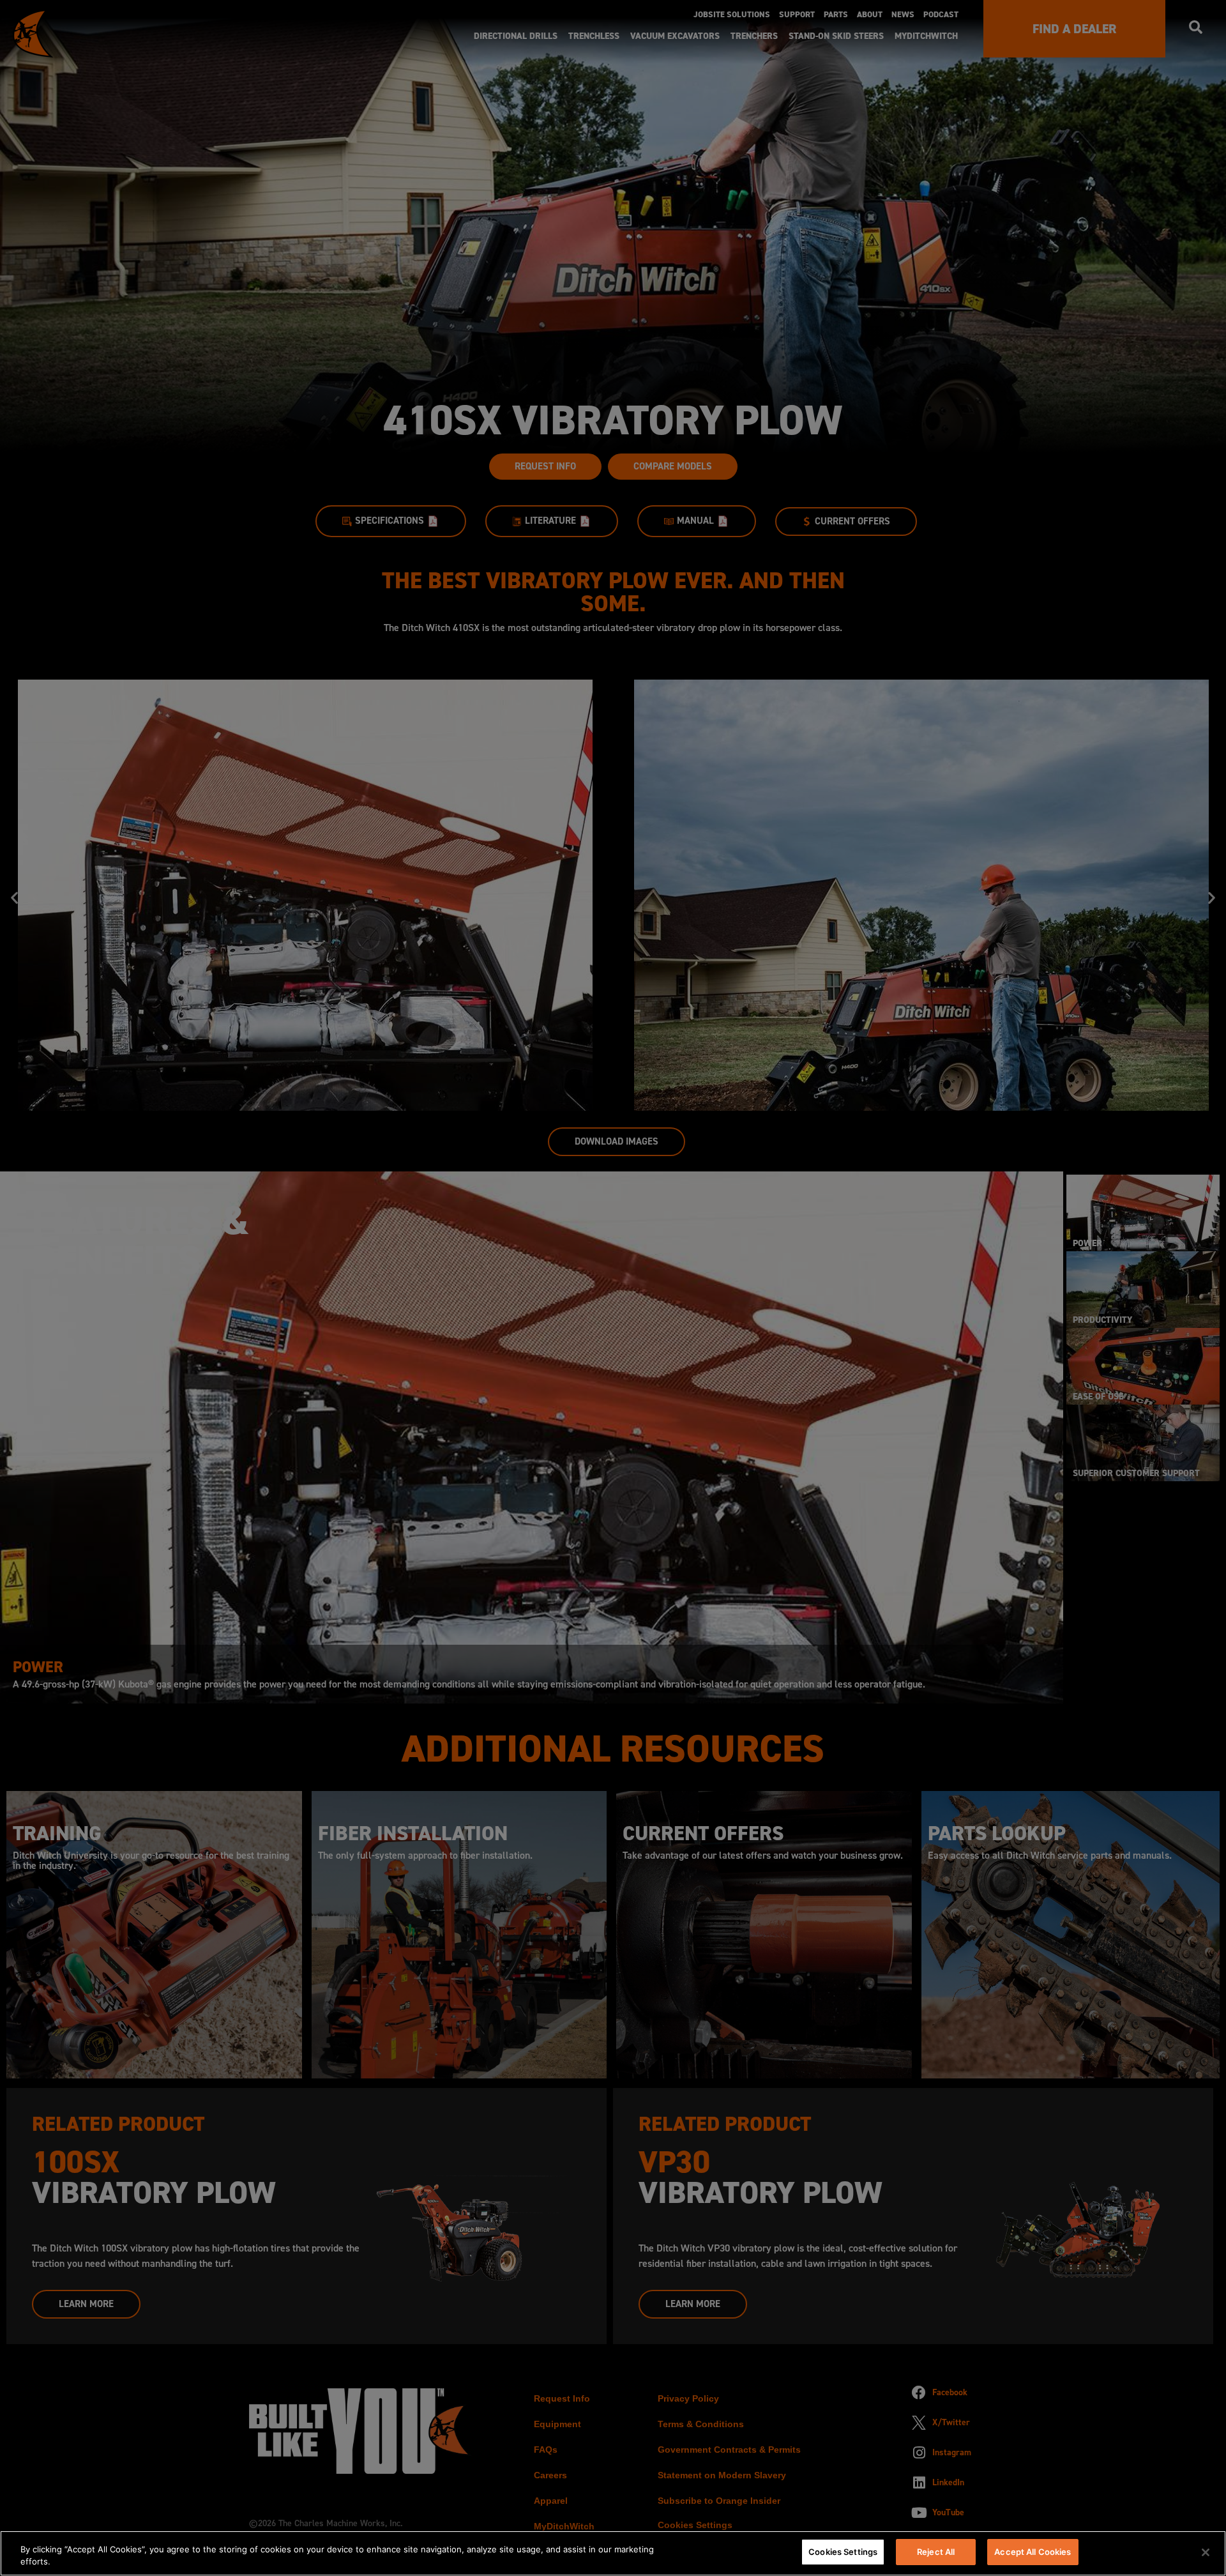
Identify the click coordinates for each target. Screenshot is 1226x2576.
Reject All (936, 2552)
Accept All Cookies (1033, 2552)
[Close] (1206, 2552)
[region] (613, 2553)
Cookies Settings (843, 2552)
